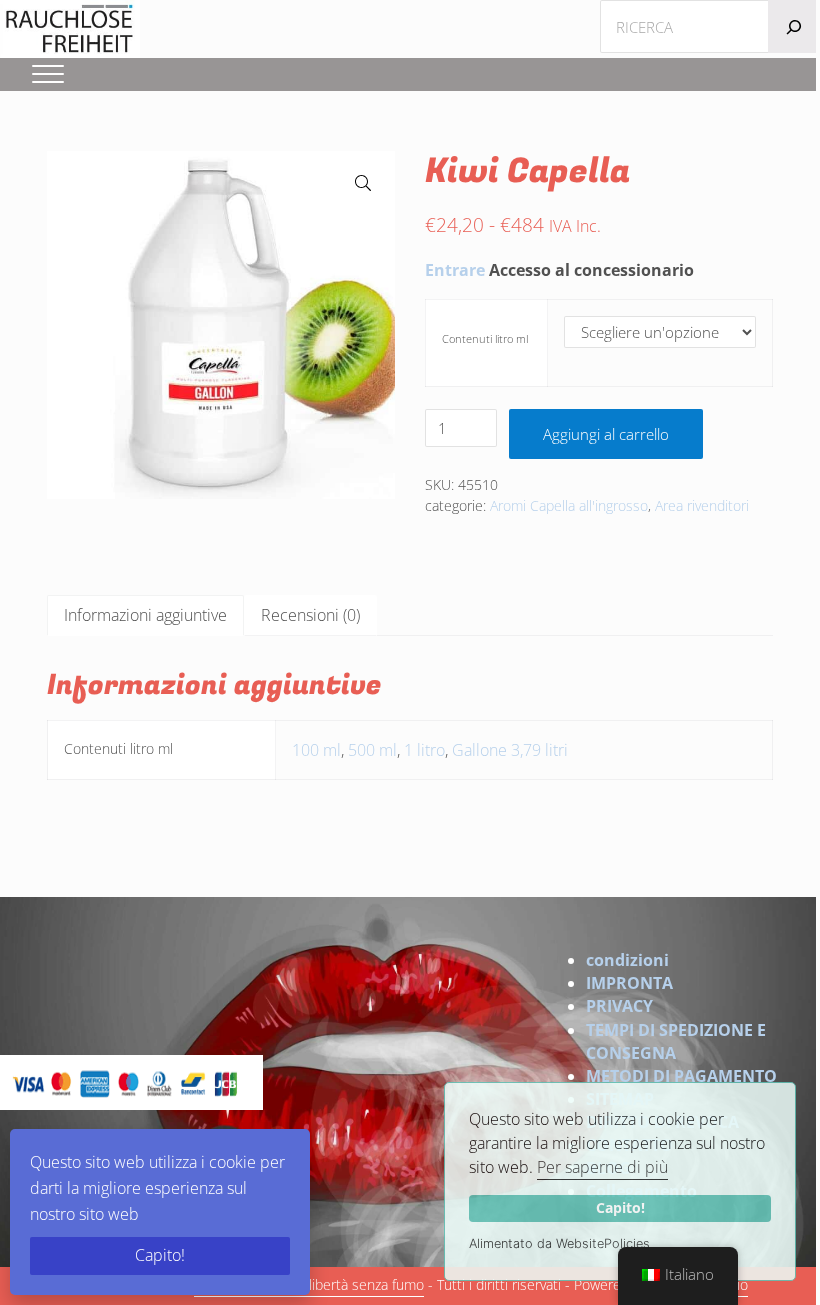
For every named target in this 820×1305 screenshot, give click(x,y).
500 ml (372, 750)
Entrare (455, 270)
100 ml (316, 750)
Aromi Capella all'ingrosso (569, 506)
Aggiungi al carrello (606, 434)
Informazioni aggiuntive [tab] (145, 615)
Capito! (620, 1207)
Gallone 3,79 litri (510, 750)
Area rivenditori (702, 506)
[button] (363, 183)
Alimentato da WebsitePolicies (559, 1243)
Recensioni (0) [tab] (310, 615)
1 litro (424, 750)
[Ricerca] (794, 26)
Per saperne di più (602, 1167)
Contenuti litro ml (485, 338)
